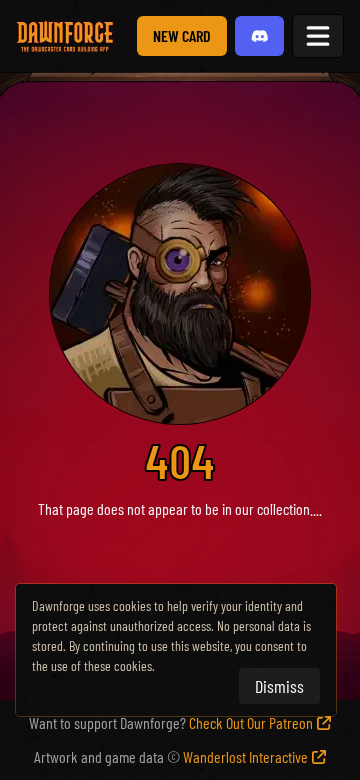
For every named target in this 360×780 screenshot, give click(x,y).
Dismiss (279, 686)
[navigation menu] (318, 36)
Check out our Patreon (251, 722)
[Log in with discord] (260, 36)
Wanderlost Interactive (245, 756)
